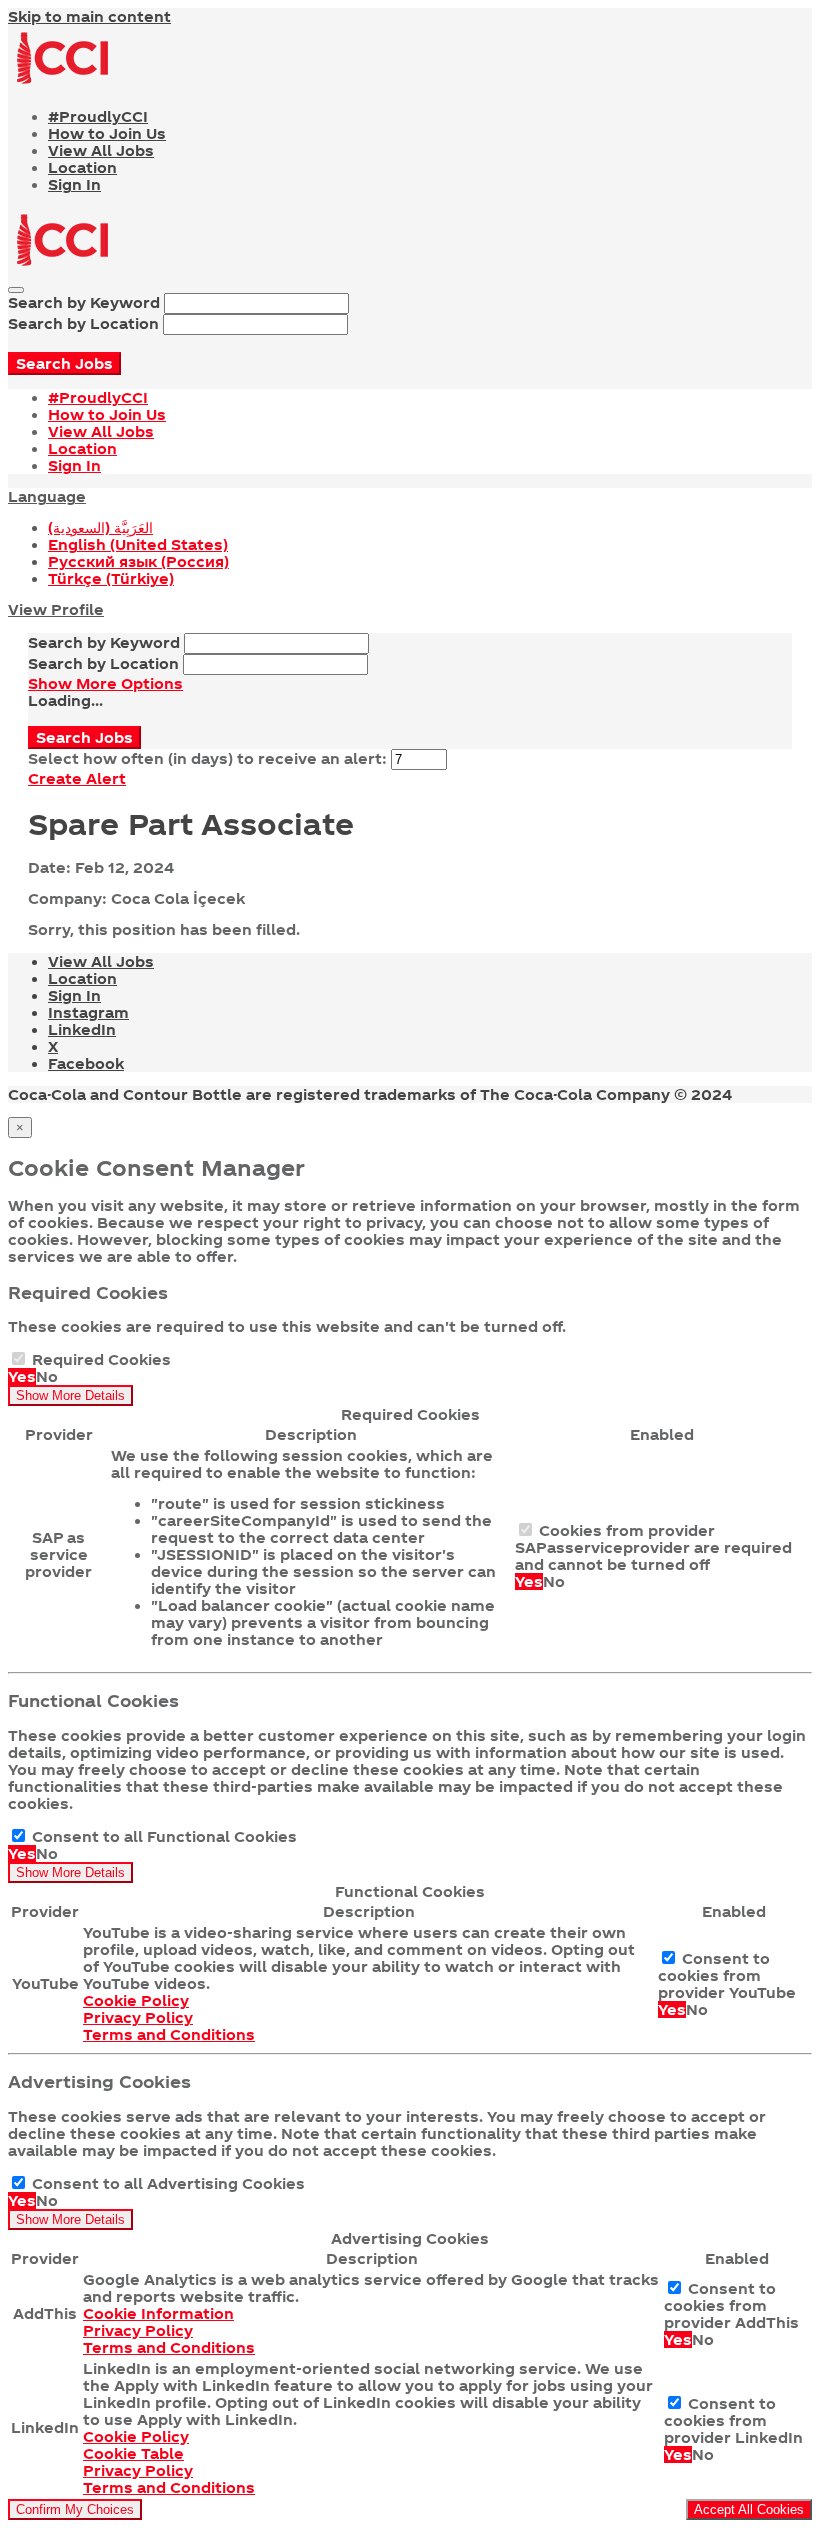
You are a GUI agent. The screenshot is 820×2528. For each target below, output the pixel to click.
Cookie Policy (136, 2000)
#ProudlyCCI (98, 116)
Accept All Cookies (749, 2509)
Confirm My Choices (75, 2509)
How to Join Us (107, 133)
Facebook (86, 1063)
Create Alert (77, 778)
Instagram (88, 1012)
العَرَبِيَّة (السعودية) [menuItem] (100, 527)
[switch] (18, 1358)
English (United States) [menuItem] (138, 544)
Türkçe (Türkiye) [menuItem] (111, 578)
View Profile (56, 609)
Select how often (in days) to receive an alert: (207, 758)
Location (82, 167)
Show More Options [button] (105, 683)
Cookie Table (133, 2453)
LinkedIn (82, 1029)
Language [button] (47, 496)
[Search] (16, 290)
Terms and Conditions (169, 2034)
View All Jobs (101, 150)
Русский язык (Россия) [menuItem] (138, 561)
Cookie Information (158, 2313)
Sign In (74, 184)
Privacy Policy (138, 2017)
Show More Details (70, 1395)
